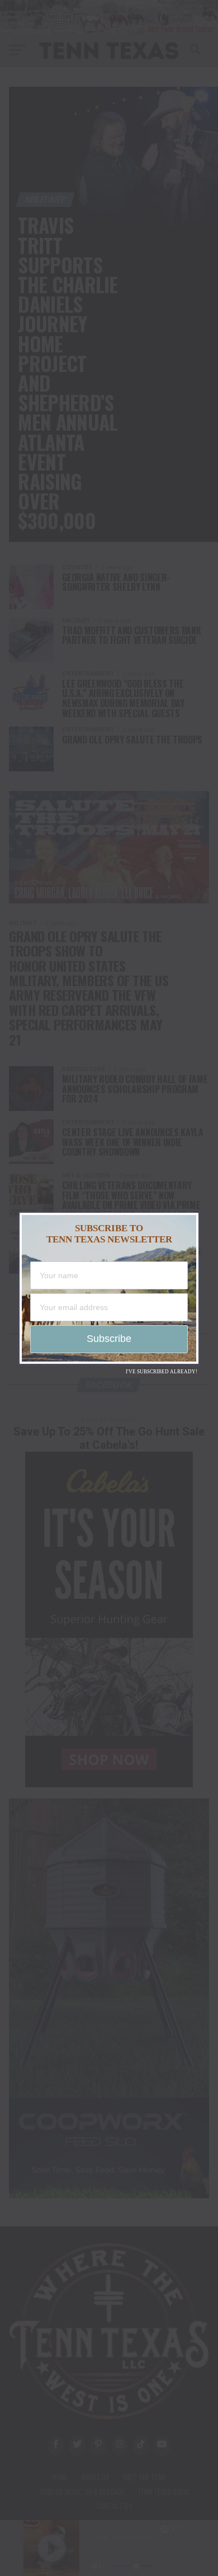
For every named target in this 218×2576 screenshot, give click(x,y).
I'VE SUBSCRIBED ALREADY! (162, 1372)
